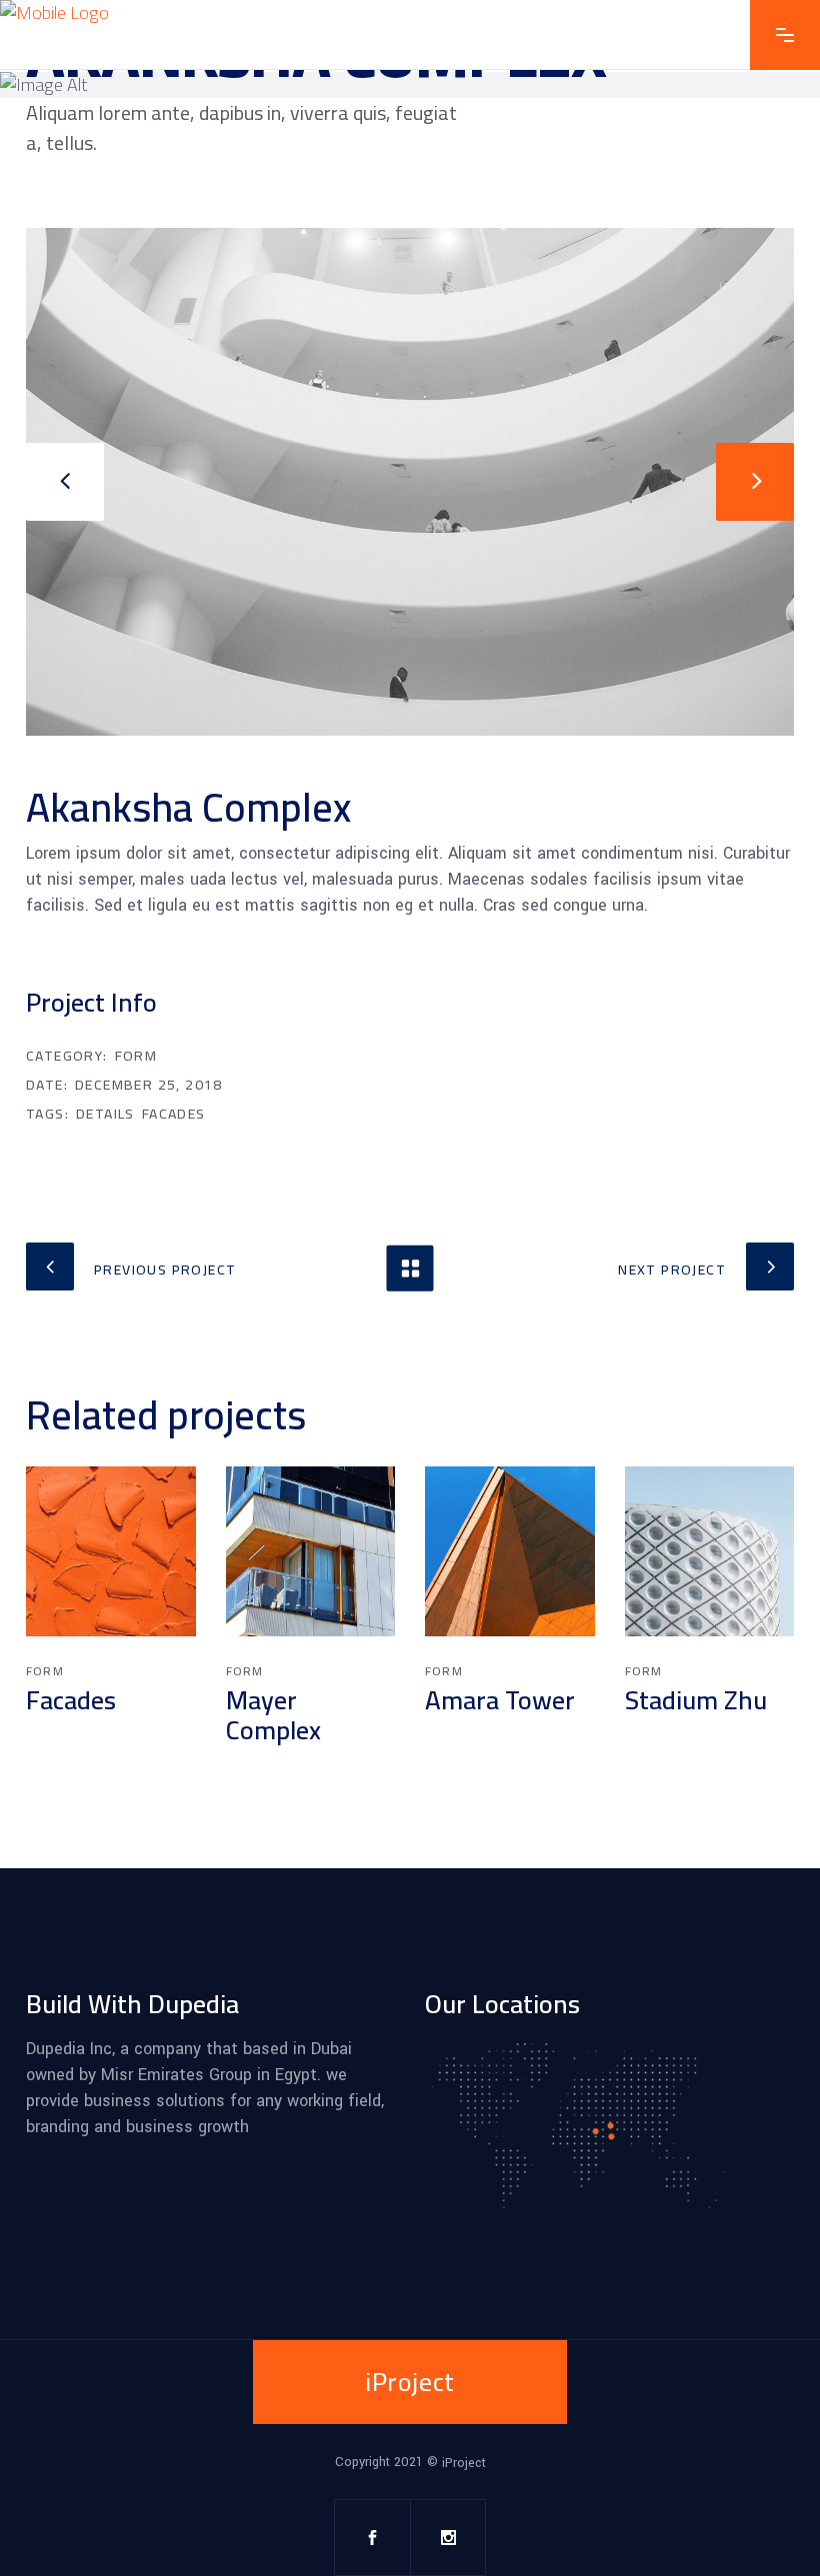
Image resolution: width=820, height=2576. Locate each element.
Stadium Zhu (696, 1700)
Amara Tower (500, 1700)
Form (136, 1056)
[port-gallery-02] (410, 482)
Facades (174, 1114)
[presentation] (65, 482)
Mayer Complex (273, 1715)
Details (105, 1114)
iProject (464, 2462)
